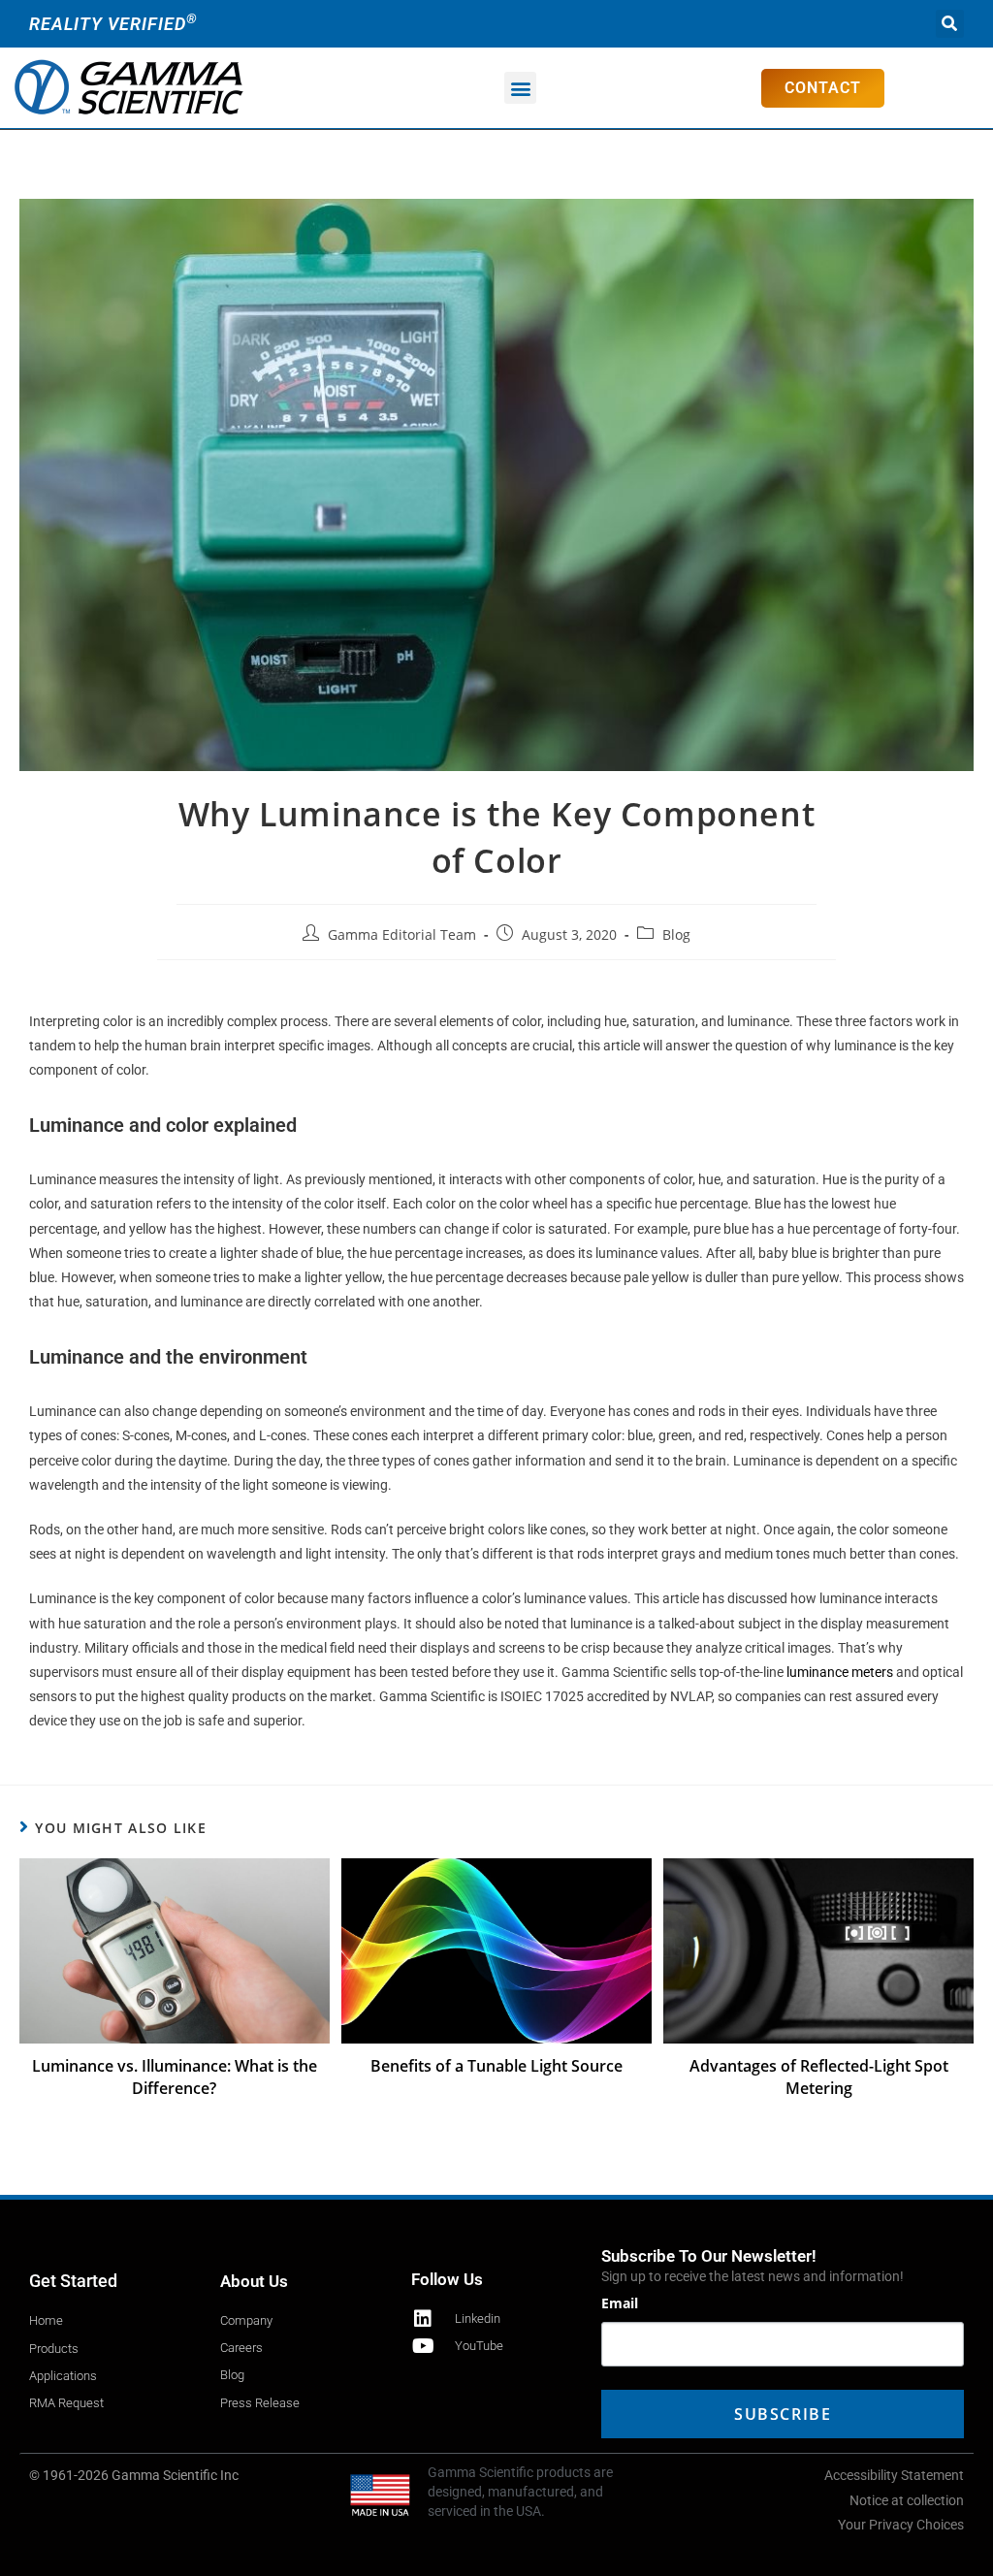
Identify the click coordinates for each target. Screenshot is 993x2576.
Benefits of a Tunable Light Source (496, 2066)
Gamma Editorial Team (402, 934)
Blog (676, 934)
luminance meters (840, 1672)
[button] (950, 24)
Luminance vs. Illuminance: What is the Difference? (175, 2077)
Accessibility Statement (894, 2475)
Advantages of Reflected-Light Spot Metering (819, 2077)
